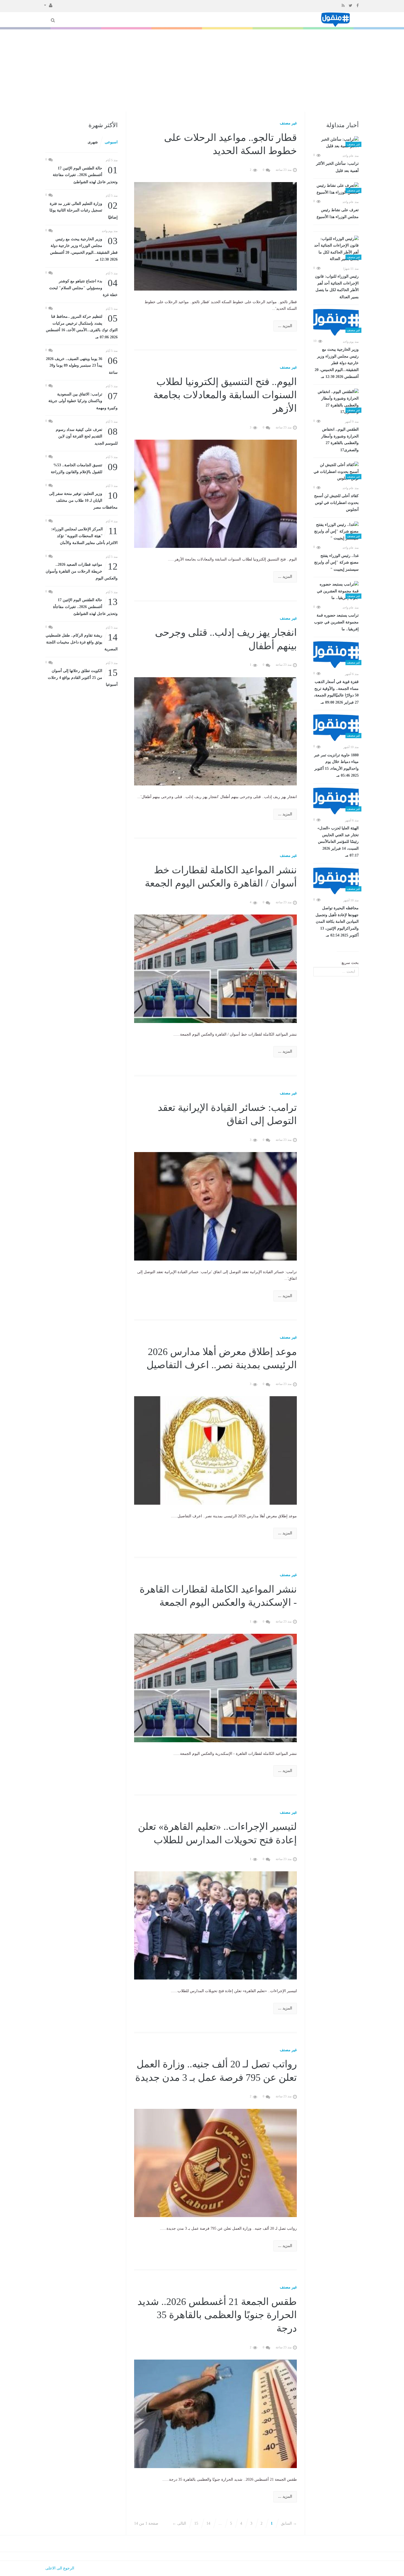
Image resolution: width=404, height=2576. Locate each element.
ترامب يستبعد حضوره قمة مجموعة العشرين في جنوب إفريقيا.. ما (336, 622)
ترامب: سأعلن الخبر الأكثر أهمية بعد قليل (337, 167)
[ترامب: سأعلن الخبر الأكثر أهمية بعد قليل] (336, 143)
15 (196, 2523)
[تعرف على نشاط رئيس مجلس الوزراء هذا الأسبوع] (336, 189)
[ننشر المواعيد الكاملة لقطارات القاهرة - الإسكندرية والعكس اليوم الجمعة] (216, 1688)
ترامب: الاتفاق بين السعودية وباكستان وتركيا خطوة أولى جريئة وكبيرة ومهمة (83, 401)
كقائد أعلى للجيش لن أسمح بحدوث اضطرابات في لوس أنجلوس (336, 503)
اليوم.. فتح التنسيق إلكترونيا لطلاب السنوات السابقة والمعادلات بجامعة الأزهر (225, 395)
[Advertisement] (202, 71)
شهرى (93, 142)
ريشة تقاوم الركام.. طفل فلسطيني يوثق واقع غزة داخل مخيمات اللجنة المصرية (82, 642)
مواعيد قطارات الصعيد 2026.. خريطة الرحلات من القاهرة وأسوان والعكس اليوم (82, 571)
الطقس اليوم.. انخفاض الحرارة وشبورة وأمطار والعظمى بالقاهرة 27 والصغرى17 (340, 440)
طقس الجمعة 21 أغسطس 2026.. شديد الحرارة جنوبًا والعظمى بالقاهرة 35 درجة (217, 2315)
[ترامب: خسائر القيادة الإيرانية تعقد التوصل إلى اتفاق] (216, 1206)
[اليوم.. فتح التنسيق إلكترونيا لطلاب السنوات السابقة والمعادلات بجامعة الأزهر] (216, 493)
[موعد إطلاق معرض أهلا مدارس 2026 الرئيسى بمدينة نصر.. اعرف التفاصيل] (216, 1450)
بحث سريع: (350, 963)
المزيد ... (285, 326)
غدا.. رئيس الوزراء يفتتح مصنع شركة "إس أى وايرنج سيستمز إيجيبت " (336, 563)
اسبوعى (111, 142)
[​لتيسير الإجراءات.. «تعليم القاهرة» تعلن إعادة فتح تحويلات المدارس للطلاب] (216, 1925)
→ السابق (289, 2523)
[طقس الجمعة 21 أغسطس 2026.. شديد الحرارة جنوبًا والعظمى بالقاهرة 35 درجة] (216, 2413)
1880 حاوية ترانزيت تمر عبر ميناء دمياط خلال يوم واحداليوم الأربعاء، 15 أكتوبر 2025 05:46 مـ (336, 765)
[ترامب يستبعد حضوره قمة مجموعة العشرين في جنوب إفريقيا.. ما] (336, 591)
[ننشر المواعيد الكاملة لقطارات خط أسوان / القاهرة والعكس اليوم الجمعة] (216, 968)
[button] (48, 5)
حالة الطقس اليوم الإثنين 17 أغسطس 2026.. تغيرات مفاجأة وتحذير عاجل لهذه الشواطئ (85, 606)
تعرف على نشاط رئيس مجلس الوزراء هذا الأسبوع (338, 214)
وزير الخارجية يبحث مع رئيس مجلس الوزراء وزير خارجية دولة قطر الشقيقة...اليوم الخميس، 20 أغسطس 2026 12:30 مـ (337, 363)
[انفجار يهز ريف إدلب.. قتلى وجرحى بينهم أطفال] (216, 731)
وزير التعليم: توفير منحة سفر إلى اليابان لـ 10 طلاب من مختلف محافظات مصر (83, 500)
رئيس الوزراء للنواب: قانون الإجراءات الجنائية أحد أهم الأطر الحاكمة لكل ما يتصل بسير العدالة (337, 287)
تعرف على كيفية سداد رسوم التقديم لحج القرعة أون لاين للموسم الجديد (87, 436)
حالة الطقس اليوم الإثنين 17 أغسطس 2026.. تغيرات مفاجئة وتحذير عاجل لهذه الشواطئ (85, 175)
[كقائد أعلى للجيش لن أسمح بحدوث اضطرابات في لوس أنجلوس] (336, 472)
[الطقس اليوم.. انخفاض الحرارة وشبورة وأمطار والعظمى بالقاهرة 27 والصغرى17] (336, 402)
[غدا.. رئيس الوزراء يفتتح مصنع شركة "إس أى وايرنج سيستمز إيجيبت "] (336, 532)
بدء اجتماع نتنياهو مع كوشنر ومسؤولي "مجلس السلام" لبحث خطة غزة (83, 287)
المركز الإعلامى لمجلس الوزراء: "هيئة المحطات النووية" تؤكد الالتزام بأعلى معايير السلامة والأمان (84, 535)
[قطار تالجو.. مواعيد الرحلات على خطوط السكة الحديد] (216, 236)
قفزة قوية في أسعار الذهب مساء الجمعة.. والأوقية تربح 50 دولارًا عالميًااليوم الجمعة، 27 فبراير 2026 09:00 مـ (336, 692)
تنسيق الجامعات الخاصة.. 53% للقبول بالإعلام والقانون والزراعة (84, 468)
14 (208, 2523)
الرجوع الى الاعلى (60, 2568)
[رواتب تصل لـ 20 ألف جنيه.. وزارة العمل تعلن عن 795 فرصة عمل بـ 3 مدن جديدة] (216, 2163)
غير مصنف (288, 123)
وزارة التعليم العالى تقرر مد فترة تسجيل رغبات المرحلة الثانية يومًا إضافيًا (84, 210)
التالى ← (179, 2523)
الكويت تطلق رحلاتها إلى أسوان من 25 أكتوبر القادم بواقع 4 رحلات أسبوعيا (83, 677)
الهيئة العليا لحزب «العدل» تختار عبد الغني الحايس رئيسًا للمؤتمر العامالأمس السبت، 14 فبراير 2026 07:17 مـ (338, 842)
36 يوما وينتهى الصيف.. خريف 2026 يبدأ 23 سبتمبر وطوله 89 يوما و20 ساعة (82, 365)
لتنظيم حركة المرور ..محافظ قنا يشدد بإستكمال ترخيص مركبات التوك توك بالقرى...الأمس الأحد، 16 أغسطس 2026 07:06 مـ (82, 326)
